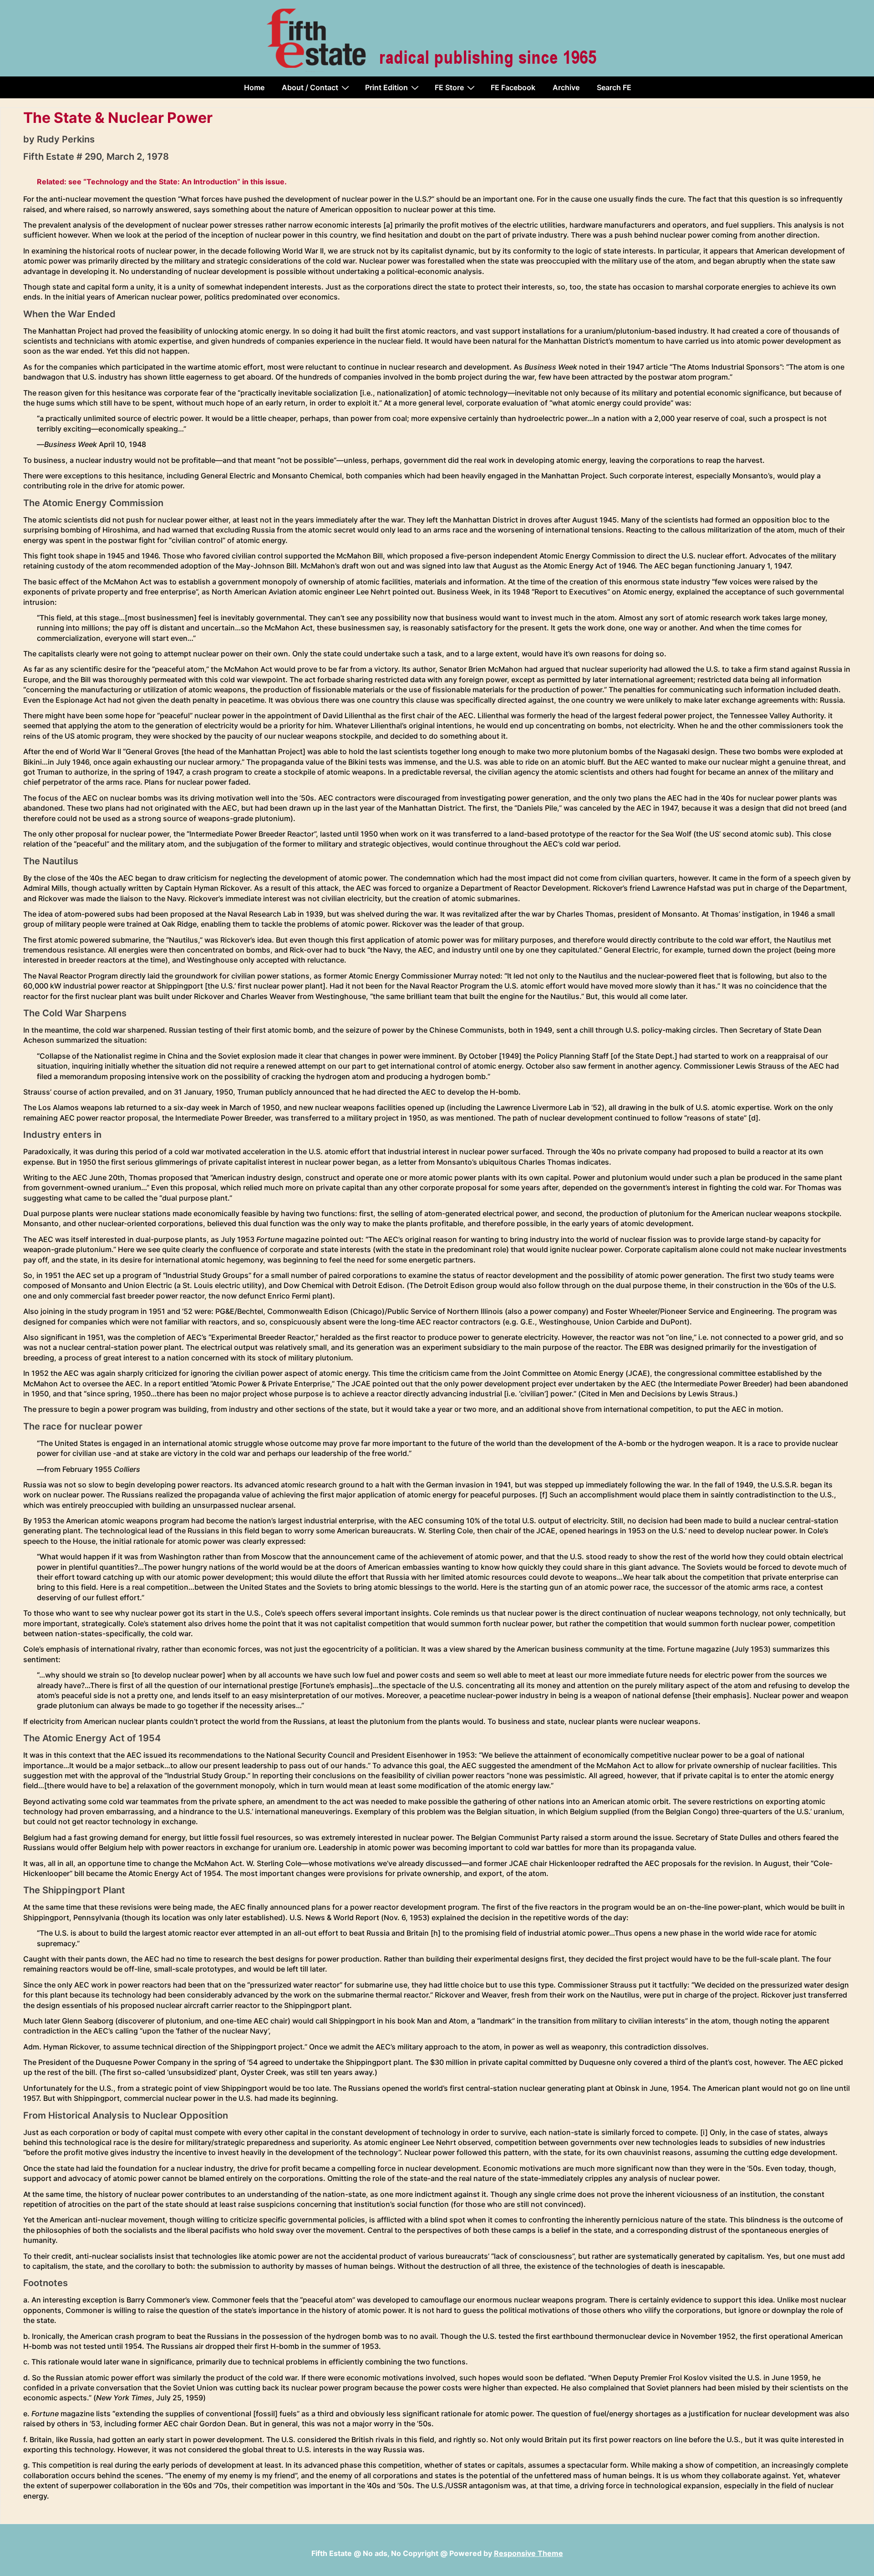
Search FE (614, 87)
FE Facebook (513, 87)
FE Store (449, 87)
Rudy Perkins (66, 139)
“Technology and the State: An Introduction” (162, 182)
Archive (566, 87)
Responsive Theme (528, 2553)
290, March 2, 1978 (127, 157)
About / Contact (310, 87)
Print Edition (386, 87)
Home (254, 87)
